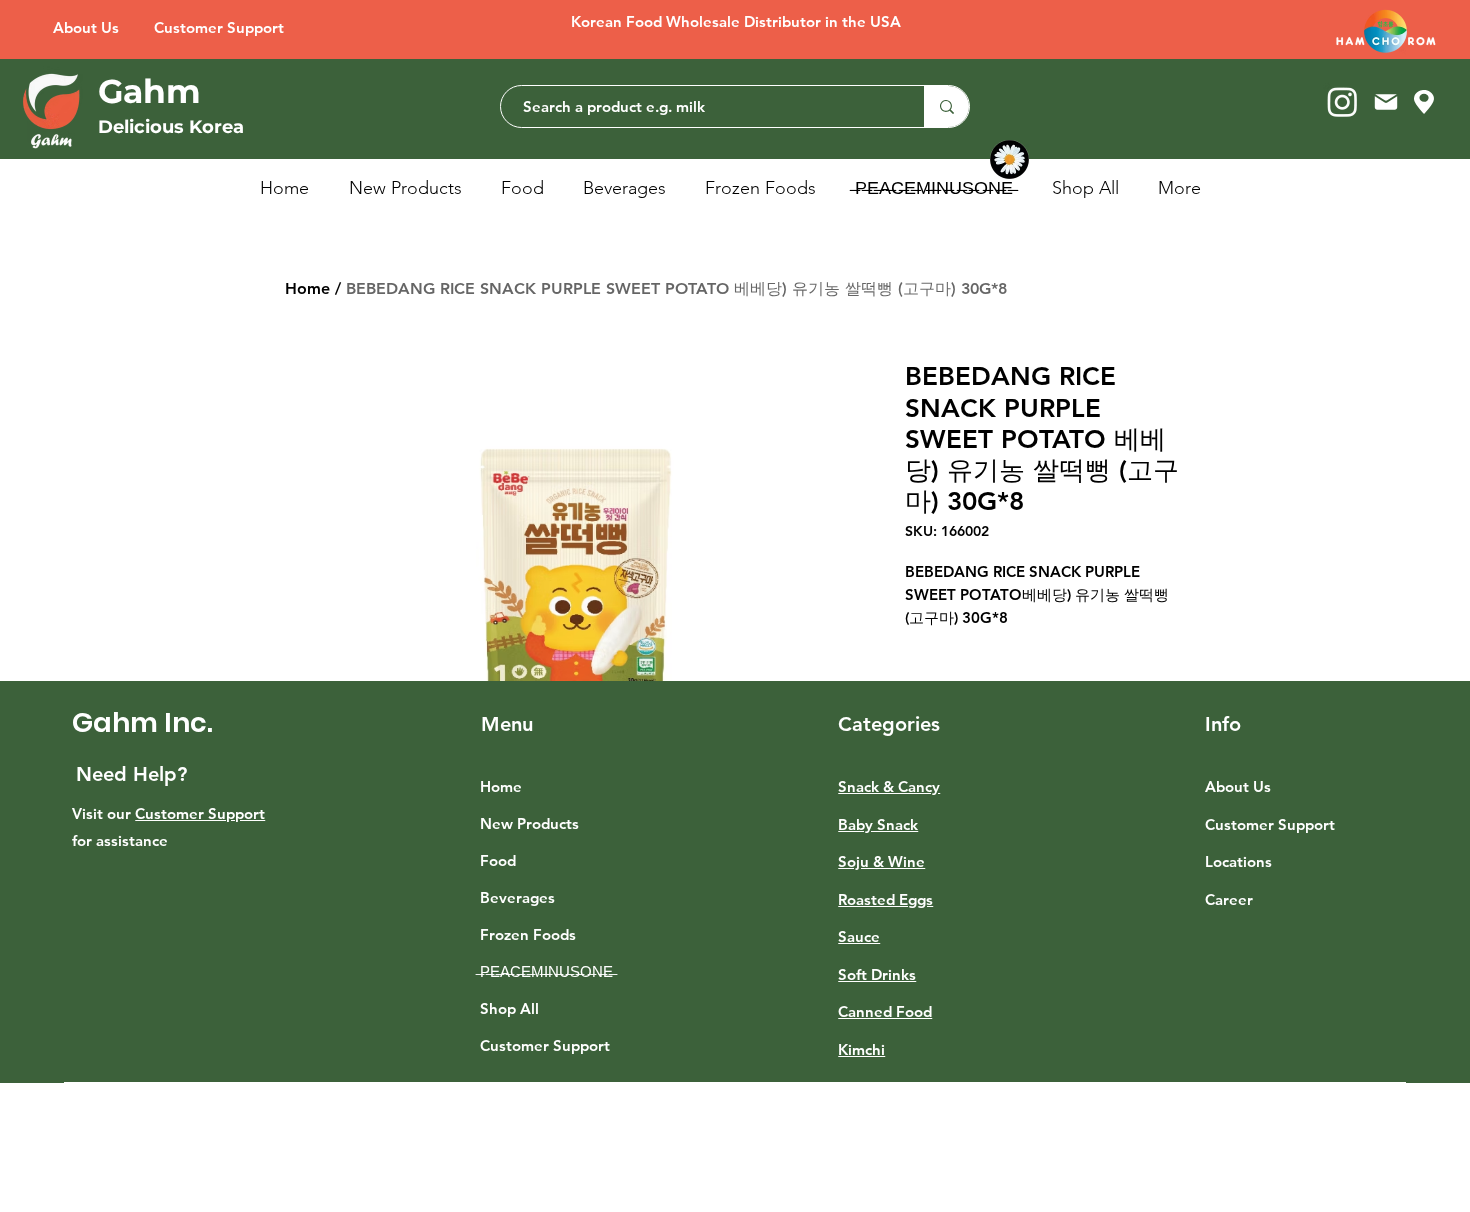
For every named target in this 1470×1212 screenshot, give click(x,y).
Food (498, 860)
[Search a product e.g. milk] (946, 106)
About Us (1238, 786)
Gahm (149, 91)
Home (307, 288)
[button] (527, 188)
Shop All (509, 1008)
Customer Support (200, 813)
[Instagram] (1342, 101)
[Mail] (1385, 101)
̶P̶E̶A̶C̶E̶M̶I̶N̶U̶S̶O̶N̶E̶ (546, 971)
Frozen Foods (528, 934)
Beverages (517, 897)
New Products (529, 823)
